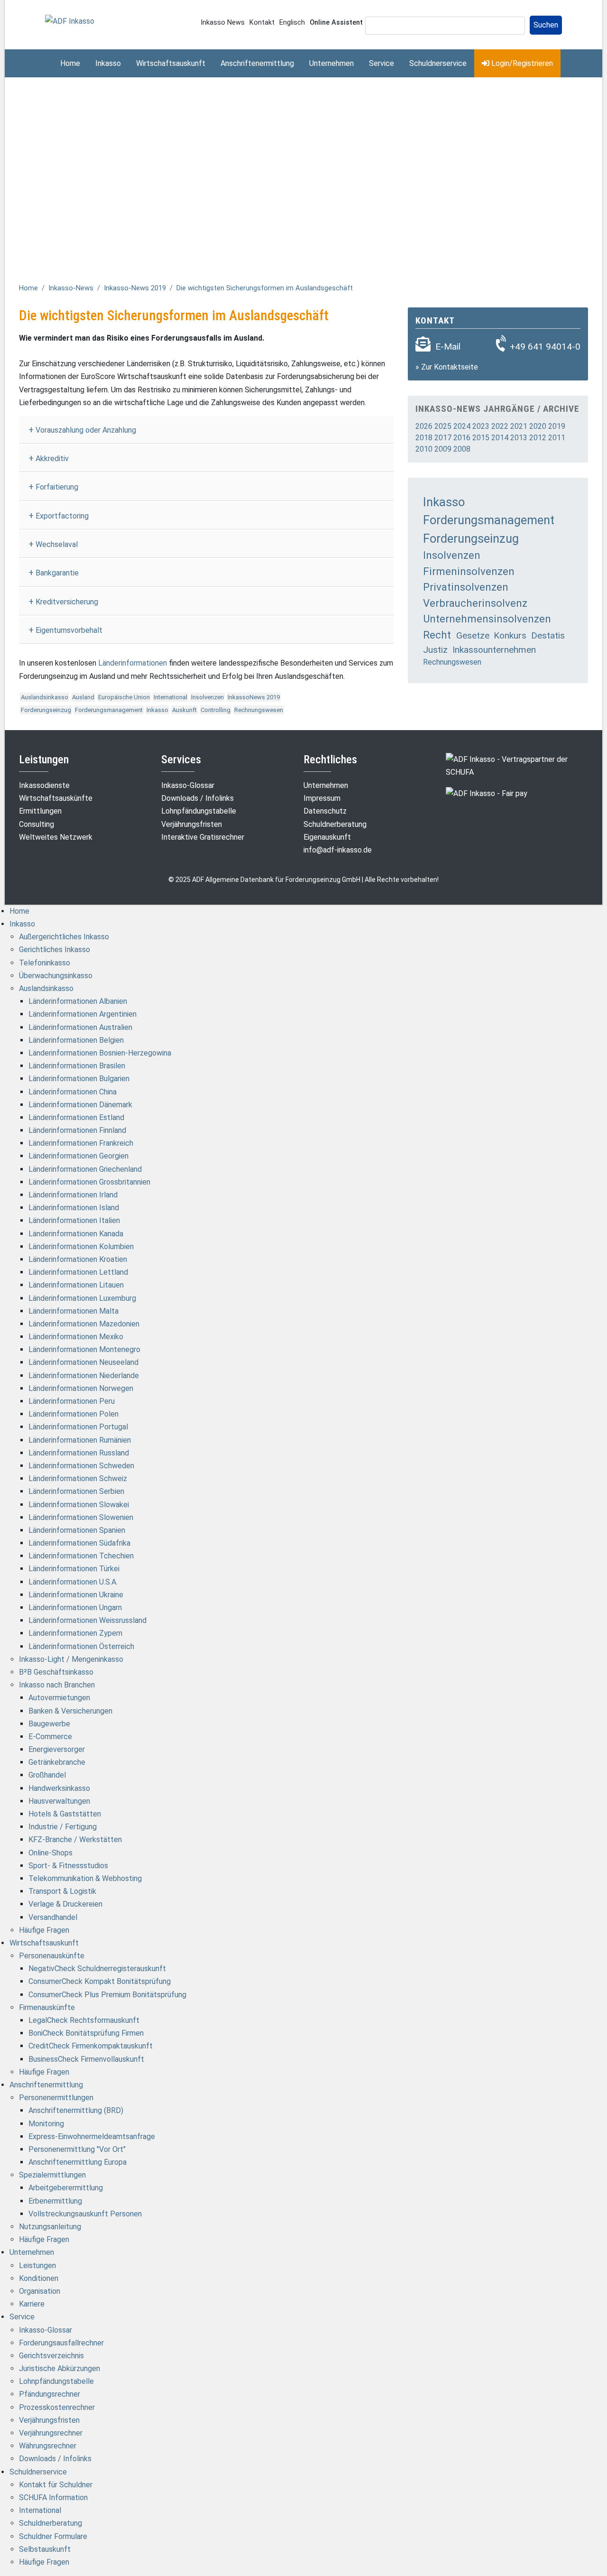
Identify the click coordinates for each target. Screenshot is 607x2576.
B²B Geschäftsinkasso (56, 1672)
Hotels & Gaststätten (65, 1814)
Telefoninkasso (45, 963)
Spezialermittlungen (52, 2175)
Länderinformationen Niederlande (84, 1376)
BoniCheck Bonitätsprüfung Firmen (86, 2033)
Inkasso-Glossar (188, 785)
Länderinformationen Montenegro (84, 1349)
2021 (519, 426)
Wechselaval (57, 544)
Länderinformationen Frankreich (81, 1143)
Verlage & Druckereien (65, 1904)
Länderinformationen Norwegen (81, 1388)
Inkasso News (223, 23)
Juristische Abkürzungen (60, 2368)
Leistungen (37, 2266)
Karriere (32, 2304)
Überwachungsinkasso (56, 976)
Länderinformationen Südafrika (79, 1543)
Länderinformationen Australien (80, 1027)
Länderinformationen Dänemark (80, 1105)
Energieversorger (57, 1749)
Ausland (83, 697)
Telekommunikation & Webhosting (85, 1878)
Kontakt (262, 23)
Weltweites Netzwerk (56, 837)
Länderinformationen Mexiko (76, 1337)
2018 (424, 438)
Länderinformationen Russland (79, 1453)
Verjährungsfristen (192, 824)
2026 (424, 426)
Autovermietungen (59, 1698)
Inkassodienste (44, 785)
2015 (481, 438)
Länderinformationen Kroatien (78, 1259)
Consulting (37, 824)
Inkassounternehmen (494, 650)
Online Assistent (336, 23)
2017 (443, 438)
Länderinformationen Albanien (78, 1001)
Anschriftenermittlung (257, 63)
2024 (462, 426)
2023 (481, 426)
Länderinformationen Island (74, 1208)
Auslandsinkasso (45, 697)
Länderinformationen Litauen (76, 1285)
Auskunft (184, 710)
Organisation (40, 2291)
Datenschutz (325, 811)
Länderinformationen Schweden (81, 1466)
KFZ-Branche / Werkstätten (75, 1839)
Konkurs (510, 635)
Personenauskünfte (52, 1956)
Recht (437, 635)
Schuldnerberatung (335, 824)
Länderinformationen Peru (72, 1401)
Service (382, 63)
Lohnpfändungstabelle (199, 811)
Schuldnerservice (438, 63)
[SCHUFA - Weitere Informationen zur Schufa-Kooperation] (517, 765)
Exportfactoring (62, 516)
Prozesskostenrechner (57, 2407)
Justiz (435, 650)
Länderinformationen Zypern (75, 1633)
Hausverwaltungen (59, 1801)
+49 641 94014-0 (545, 347)
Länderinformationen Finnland (77, 1130)
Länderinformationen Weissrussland (87, 1620)
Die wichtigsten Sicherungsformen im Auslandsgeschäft (265, 288)
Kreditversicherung (67, 602)
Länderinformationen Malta (74, 1311)
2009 (443, 449)
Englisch (292, 23)
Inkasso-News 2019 (135, 288)
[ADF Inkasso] (70, 21)
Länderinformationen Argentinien (83, 1014)
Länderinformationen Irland (73, 1195)
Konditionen (39, 2278)
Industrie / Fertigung (63, 1827)
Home (70, 63)
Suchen (546, 25)
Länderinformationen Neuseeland (83, 1362)
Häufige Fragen (44, 1930)
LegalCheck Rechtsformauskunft (84, 2020)
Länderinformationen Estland (76, 1117)
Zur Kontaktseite (450, 367)
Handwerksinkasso (59, 1788)
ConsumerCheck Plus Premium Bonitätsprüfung (107, 1995)
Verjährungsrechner (51, 2433)
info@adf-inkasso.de (338, 850)
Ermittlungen (40, 811)
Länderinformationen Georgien (78, 1156)
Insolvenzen (207, 697)
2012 (538, 438)
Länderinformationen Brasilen (77, 1066)
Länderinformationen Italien (74, 1220)
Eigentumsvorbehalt (69, 630)
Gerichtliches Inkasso (55, 950)
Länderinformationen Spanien (77, 1530)
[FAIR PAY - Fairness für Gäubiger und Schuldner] (487, 793)
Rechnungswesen (259, 710)
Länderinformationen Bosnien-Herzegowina (100, 1053)
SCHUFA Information (53, 2497)
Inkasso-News (71, 288)
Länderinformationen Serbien (76, 1491)
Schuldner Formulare (53, 2536)
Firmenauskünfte (47, 2007)
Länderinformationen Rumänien (80, 1440)
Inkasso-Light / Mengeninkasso (71, 1659)
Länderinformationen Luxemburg (82, 1298)
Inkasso (108, 63)
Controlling (216, 710)
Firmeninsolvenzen (469, 571)
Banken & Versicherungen (70, 1711)
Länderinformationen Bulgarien (79, 1079)
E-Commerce (50, 1737)
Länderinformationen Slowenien (81, 1517)
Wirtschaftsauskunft (171, 63)
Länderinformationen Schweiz (78, 1478)
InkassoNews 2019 (254, 697)
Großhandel (47, 1775)
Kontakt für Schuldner (56, 2485)
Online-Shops (51, 1853)
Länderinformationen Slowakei (79, 1505)
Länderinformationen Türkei (74, 1569)
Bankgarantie (57, 573)
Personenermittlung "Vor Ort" (77, 2149)
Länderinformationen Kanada (76, 1234)
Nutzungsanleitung (50, 2227)
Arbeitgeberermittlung (66, 2188)
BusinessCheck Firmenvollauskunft (86, 2059)
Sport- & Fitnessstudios (68, 1866)
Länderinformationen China (73, 1092)
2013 (519, 438)
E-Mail (448, 347)
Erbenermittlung (55, 2201)
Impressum (322, 798)
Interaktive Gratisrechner (203, 837)
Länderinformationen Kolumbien (81, 1246)
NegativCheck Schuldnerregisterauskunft (97, 1969)
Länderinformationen (133, 663)
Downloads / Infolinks (198, 798)
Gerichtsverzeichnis (51, 2356)
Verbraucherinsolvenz (475, 603)
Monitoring (46, 2124)
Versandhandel (53, 1917)
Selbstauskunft (45, 2549)
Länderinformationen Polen (74, 1414)
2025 (443, 426)
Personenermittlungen (56, 2098)
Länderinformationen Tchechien (81, 1556)
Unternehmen (331, 63)
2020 (538, 426)
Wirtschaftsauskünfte (56, 798)
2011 (557, 438)
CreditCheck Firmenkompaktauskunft (91, 2046)
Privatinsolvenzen (466, 587)
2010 (424, 449)
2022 (500, 426)
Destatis (548, 635)
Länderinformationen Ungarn (75, 1608)
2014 (500, 438)
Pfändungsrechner (50, 2394)
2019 (557, 426)
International (170, 697)
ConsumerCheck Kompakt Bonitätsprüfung (100, 1981)
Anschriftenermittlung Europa (78, 2162)
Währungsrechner (48, 2446)
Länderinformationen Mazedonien (84, 1324)
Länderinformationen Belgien (76, 1040)
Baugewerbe (49, 1724)
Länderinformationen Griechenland (85, 1169)
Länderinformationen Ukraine (76, 1595)
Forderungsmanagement (109, 710)
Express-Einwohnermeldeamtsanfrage (92, 2136)
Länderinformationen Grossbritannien (89, 1182)
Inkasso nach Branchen (57, 1685)
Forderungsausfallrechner (61, 2343)
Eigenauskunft (327, 837)
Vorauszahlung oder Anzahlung (86, 430)
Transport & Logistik (62, 1891)
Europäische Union (124, 697)
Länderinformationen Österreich (81, 1646)
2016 (462, 438)
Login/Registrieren (521, 63)
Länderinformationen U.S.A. (73, 1582)
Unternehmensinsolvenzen (487, 619)
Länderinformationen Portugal (78, 1427)
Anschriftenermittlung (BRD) (76, 2110)
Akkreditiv (52, 459)
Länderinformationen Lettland (78, 1272)
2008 (462, 449)
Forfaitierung (57, 487)
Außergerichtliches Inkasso (64, 937)
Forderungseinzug (46, 710)
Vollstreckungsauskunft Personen (85, 2214)
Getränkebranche (57, 1762)
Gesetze (473, 635)
